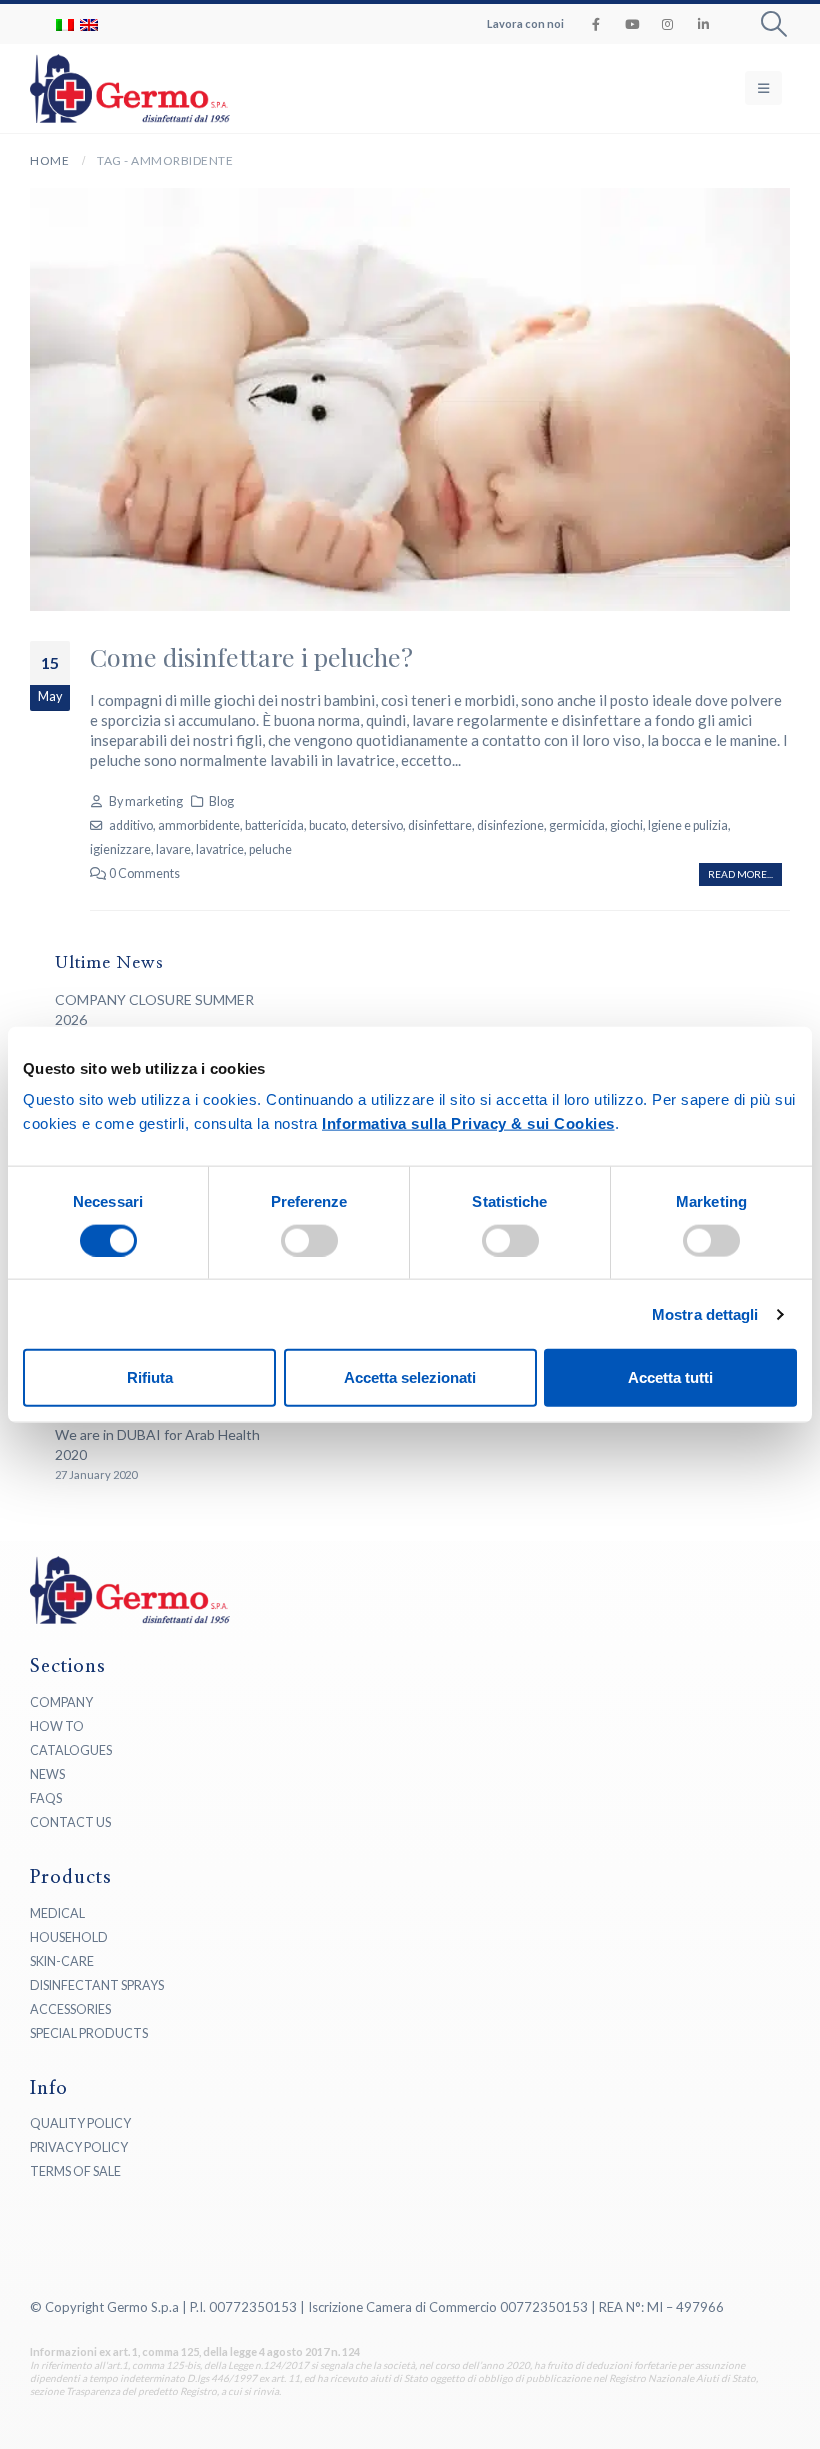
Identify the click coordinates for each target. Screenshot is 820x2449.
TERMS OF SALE (75, 2171)
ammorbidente (199, 825)
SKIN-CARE (62, 1961)
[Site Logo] (90, 88)
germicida (577, 825)
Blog (221, 801)
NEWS (47, 1774)
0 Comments (144, 873)
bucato (327, 825)
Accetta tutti (670, 1377)
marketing (154, 801)
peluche (270, 849)
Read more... (740, 874)
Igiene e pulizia (688, 825)
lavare (173, 849)
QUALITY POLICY (80, 2123)
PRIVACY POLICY (79, 2147)
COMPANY (61, 1702)
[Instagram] (668, 24)
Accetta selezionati (410, 1377)
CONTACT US (70, 1822)
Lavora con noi (525, 23)
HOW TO (57, 1726)
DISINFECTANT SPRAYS (97, 1985)
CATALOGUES (71, 1750)
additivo (131, 825)
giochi (626, 825)
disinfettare (440, 825)
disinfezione (510, 825)
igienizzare (120, 849)
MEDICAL (57, 1913)
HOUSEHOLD (69, 1937)
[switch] (309, 1240)
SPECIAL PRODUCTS (89, 2033)
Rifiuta (150, 1377)
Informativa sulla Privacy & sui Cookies (468, 1123)
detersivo (377, 825)
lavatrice (220, 849)
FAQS (46, 1798)
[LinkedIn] (704, 24)
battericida (274, 825)
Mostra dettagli (705, 1313)
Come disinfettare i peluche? (251, 656)
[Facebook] (596, 24)
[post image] (410, 399)
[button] (774, 24)
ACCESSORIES (70, 2009)
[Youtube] (632, 24)
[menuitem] (65, 24)
